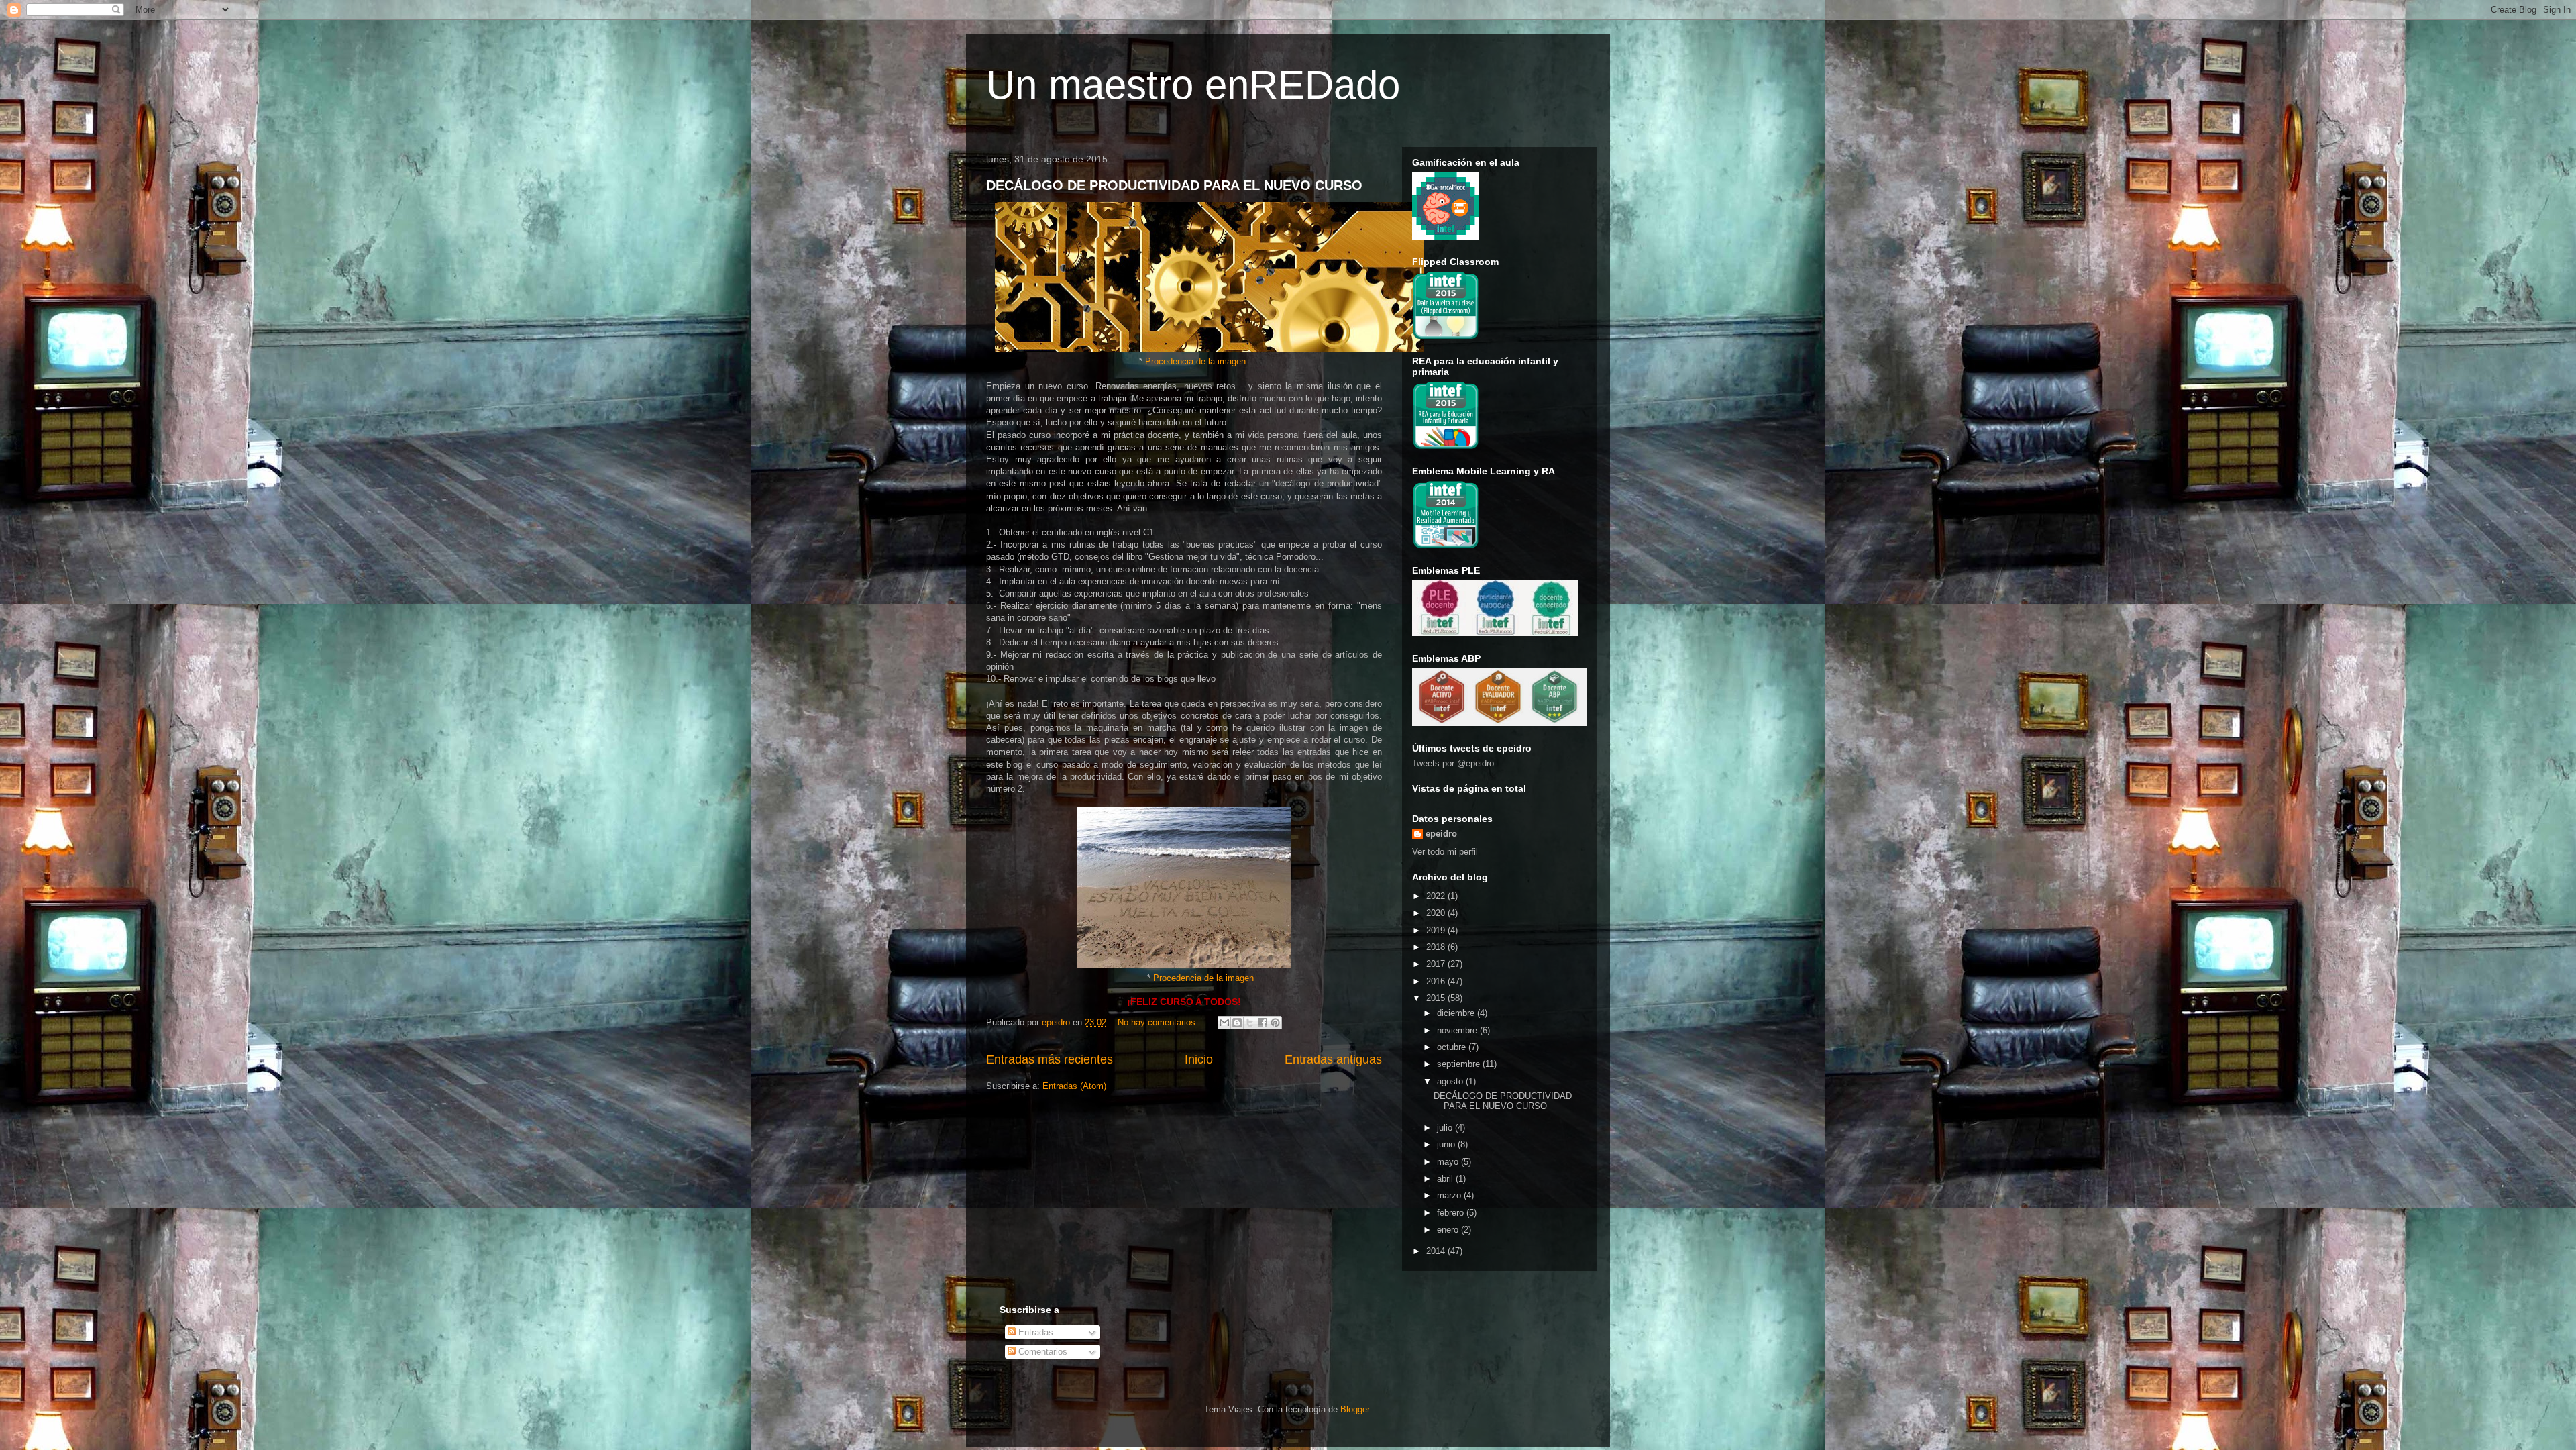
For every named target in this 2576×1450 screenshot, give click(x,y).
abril (1446, 1179)
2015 (1437, 998)
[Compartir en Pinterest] (1275, 1023)
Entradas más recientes (1050, 1059)
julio (1446, 1128)
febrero (1452, 1213)
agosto (1451, 1081)
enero (1449, 1230)
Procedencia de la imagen (1195, 361)
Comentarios (1041, 1352)
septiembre (1460, 1064)
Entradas (1034, 1332)
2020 (1437, 913)
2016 (1437, 981)
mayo (1449, 1162)
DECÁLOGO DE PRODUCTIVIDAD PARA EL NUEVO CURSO (1174, 185)
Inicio (1199, 1059)
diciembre (1457, 1013)
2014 (1437, 1251)
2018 (1437, 947)
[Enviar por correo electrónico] (1224, 1023)
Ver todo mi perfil (1445, 852)
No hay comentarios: (1159, 1022)
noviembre (1458, 1030)
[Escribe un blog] (1237, 1023)
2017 (1437, 964)
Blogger (1355, 1409)
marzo (1450, 1195)
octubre (1453, 1047)
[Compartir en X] (1250, 1023)
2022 (1437, 896)
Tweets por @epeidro (1453, 763)
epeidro (1441, 834)
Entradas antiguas (1333, 1059)
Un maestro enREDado (1193, 85)
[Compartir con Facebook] (1263, 1023)
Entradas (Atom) (1074, 1086)
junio (1447, 1144)
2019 (1437, 930)
